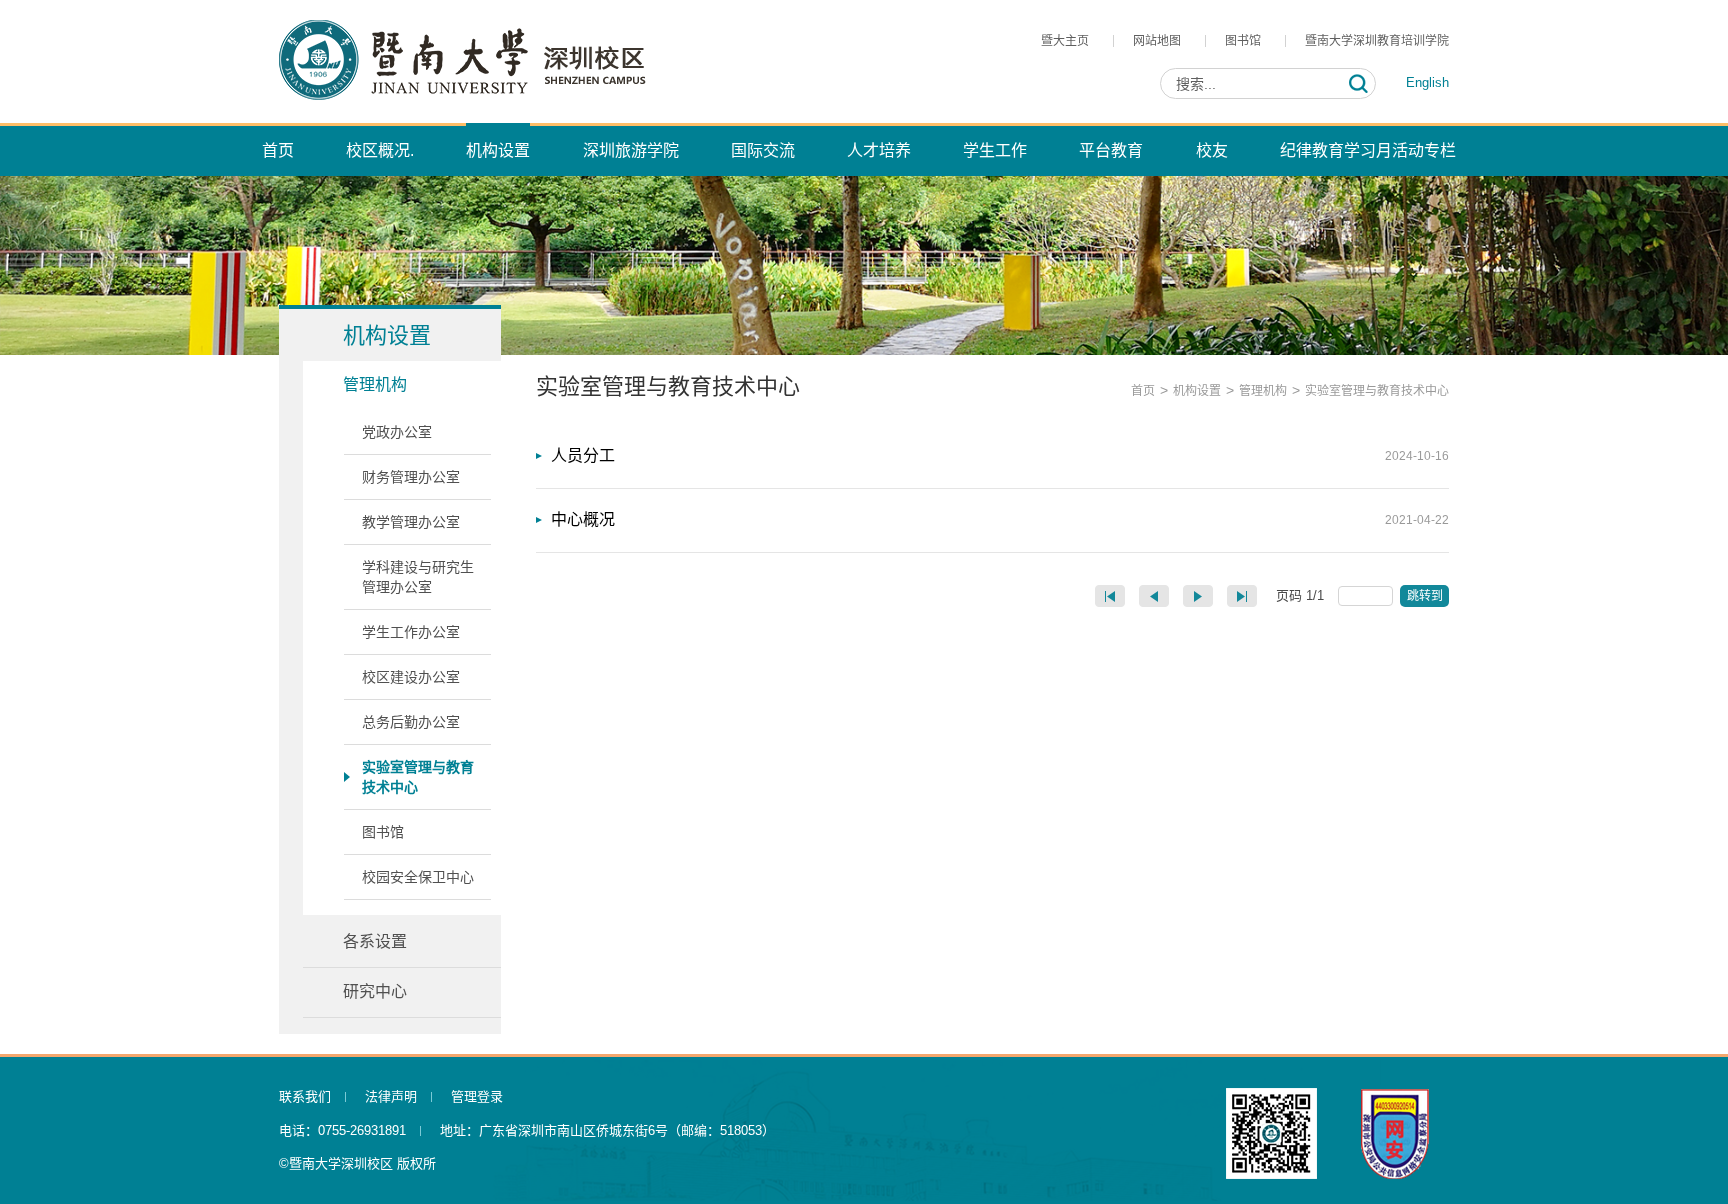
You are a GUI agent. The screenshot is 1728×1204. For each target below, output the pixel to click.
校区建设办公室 (411, 677)
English (1427, 82)
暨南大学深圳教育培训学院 (1377, 41)
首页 (1143, 391)
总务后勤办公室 (411, 722)
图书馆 (1243, 41)
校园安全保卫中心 (418, 877)
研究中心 (375, 991)
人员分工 (583, 455)
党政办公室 (397, 432)
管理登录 (477, 1096)
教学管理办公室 (411, 522)
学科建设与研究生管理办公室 (418, 577)
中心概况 (583, 519)
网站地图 (1157, 41)
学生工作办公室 (411, 632)
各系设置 (375, 941)
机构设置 (1197, 391)
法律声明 (391, 1096)
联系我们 (305, 1096)
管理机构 (375, 384)
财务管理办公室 (411, 477)
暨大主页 (1065, 41)
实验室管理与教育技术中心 (418, 777)
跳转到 (1426, 596)
